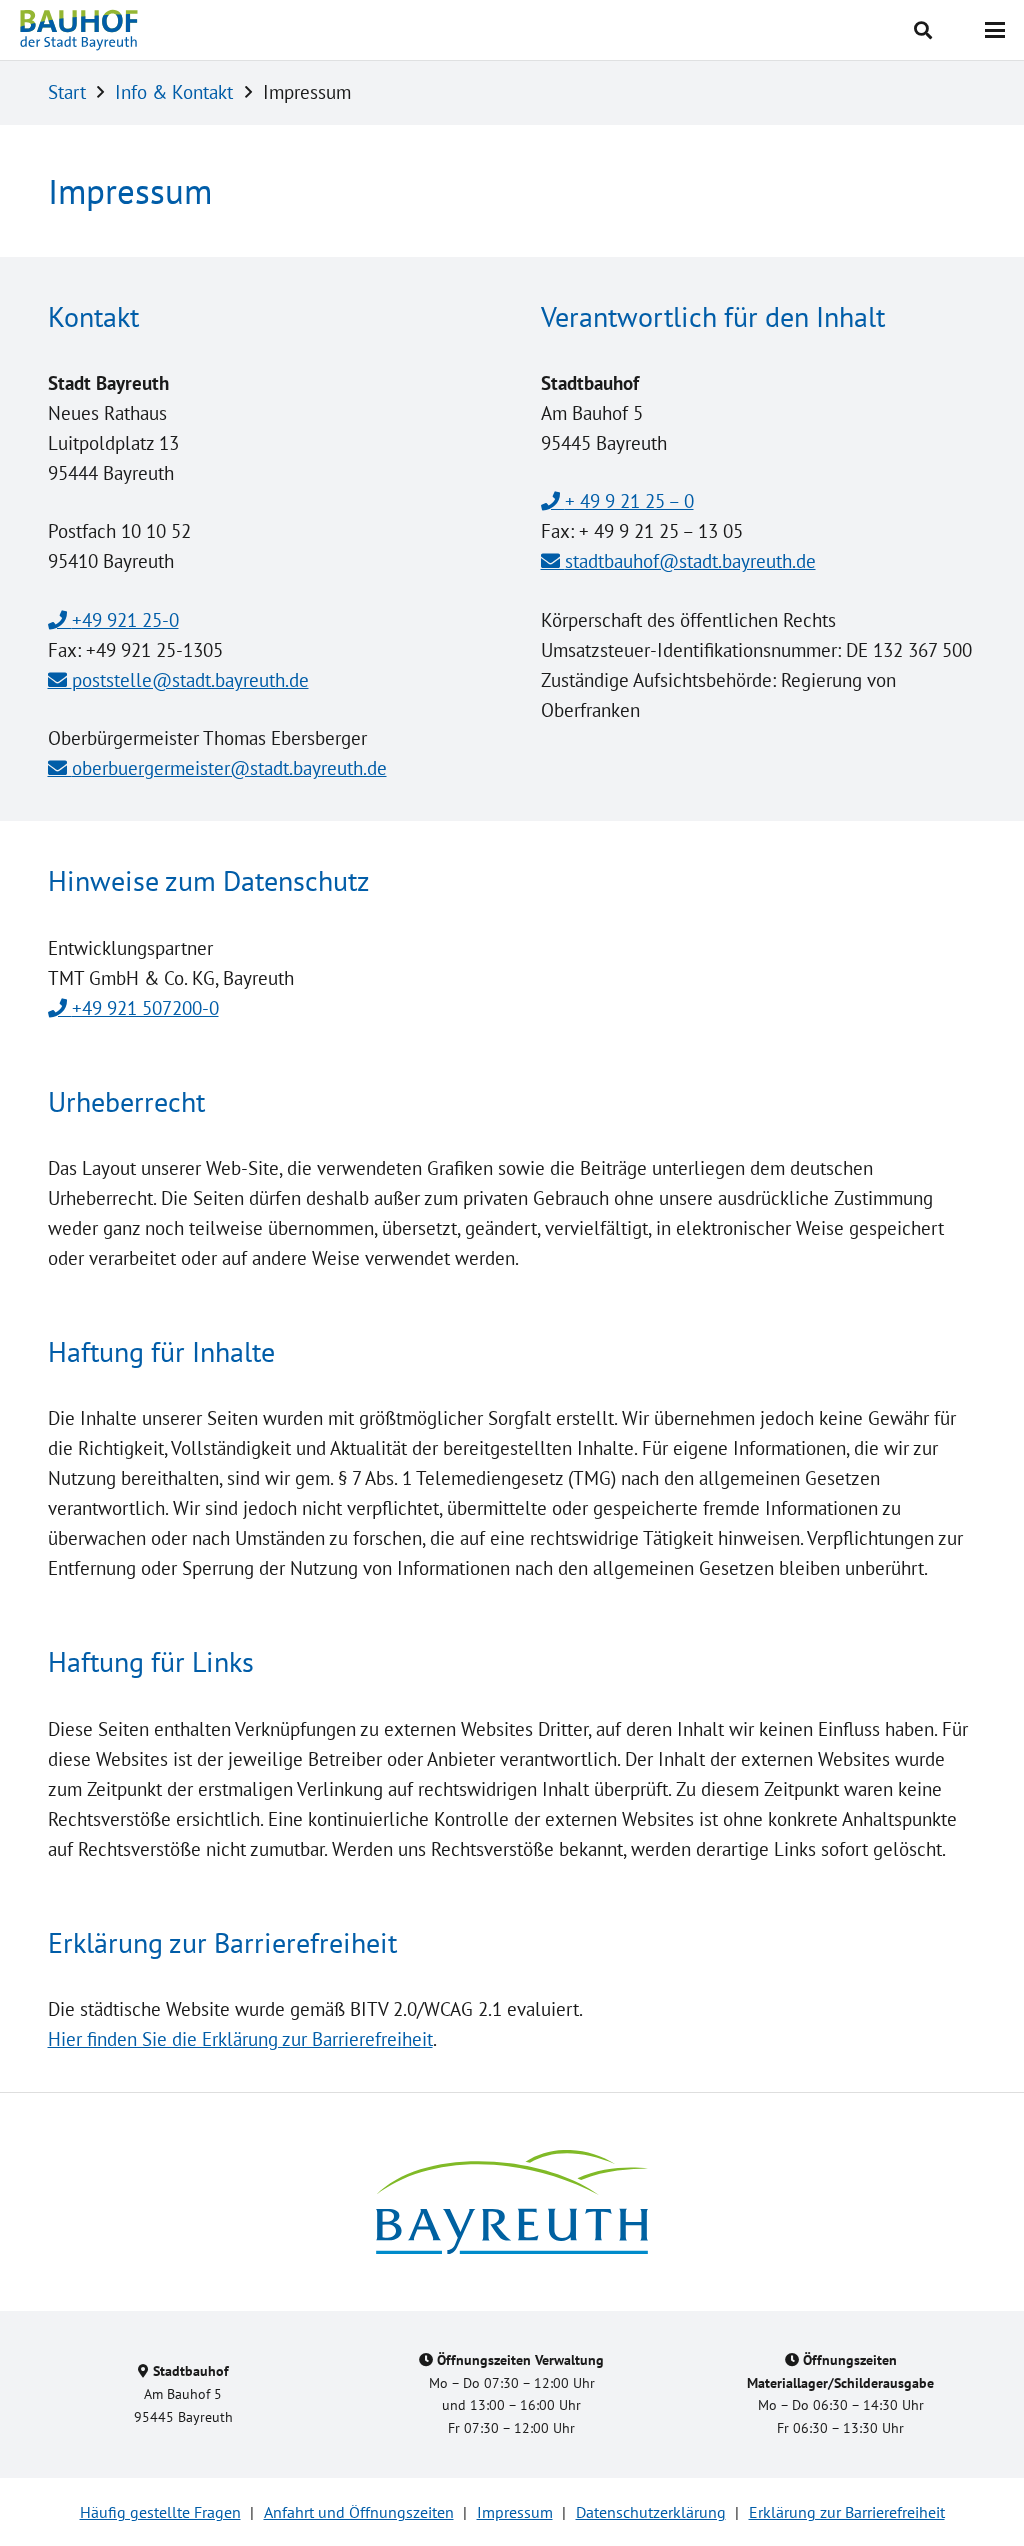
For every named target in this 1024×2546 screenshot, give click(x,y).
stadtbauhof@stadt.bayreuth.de (690, 561)
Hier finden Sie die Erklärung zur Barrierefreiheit (240, 2039)
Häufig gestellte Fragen (160, 2512)
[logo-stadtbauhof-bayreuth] (79, 30)
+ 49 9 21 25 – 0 (629, 501)
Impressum (515, 2512)
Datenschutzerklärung (651, 2512)
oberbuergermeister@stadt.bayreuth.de (229, 768)
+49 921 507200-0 (145, 1008)
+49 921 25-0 (125, 620)
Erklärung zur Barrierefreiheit (847, 2512)
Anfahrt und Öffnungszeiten (359, 2512)
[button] (924, 30)
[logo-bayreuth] (512, 2202)
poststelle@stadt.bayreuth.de (190, 680)
